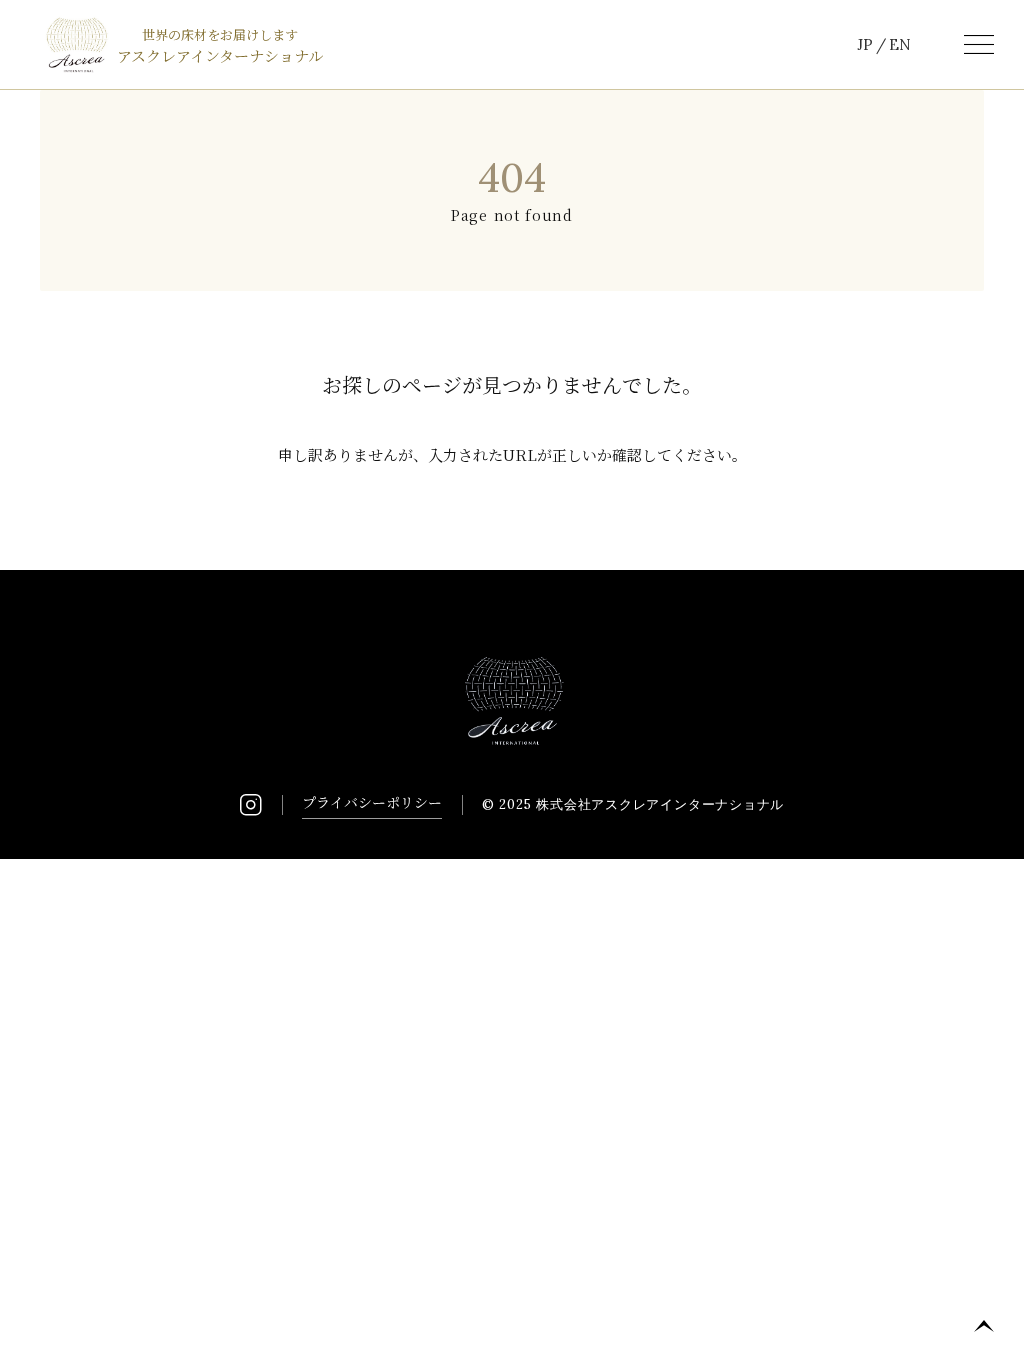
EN (900, 44)
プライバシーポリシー (372, 802)
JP (865, 44)
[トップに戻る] (984, 1326)
